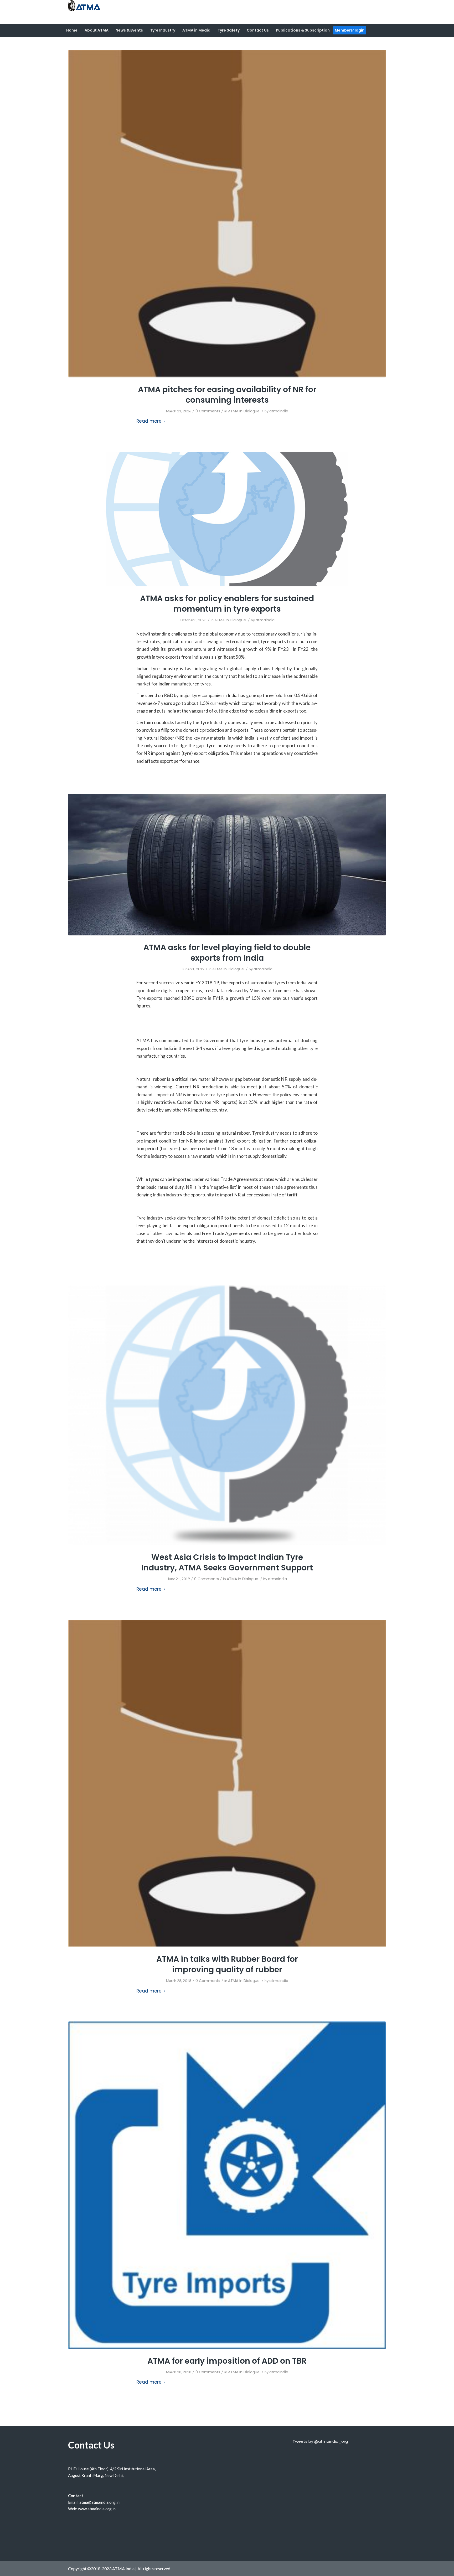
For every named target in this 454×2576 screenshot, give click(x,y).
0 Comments (208, 411)
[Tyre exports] (227, 865)
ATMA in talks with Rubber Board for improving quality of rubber (227, 1964)
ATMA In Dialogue (244, 411)
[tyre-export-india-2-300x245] (227, 1415)
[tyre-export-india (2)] (227, 519)
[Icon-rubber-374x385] (227, 214)
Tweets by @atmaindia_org (320, 2441)
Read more (149, 421)
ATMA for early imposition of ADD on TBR (227, 2361)
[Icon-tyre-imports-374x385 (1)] (227, 2185)
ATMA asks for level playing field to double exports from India (227, 953)
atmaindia (279, 411)
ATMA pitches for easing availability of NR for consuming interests (227, 395)
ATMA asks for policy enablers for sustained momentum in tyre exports (227, 604)
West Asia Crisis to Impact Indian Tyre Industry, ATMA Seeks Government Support (227, 1562)
